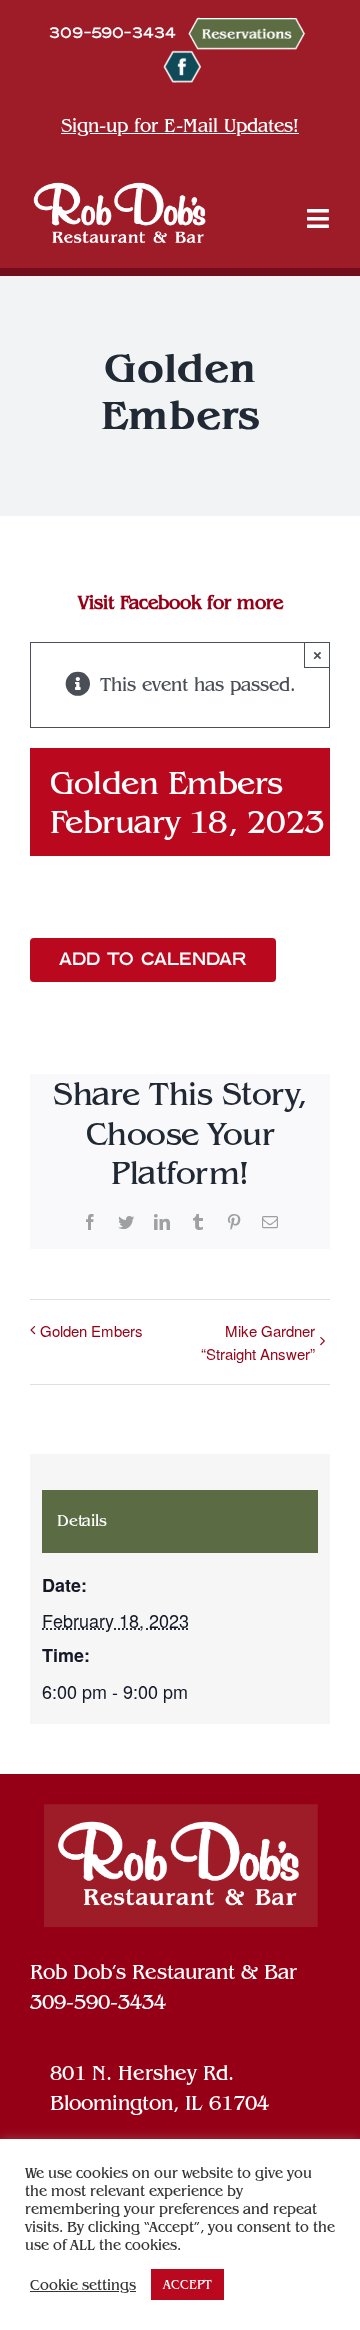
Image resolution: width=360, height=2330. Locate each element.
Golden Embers (91, 1330)
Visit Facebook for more (180, 602)
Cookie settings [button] (83, 2285)
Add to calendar (153, 960)
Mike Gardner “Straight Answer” (258, 1342)
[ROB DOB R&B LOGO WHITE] (120, 212)
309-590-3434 (98, 2002)
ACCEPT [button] (187, 2284)
